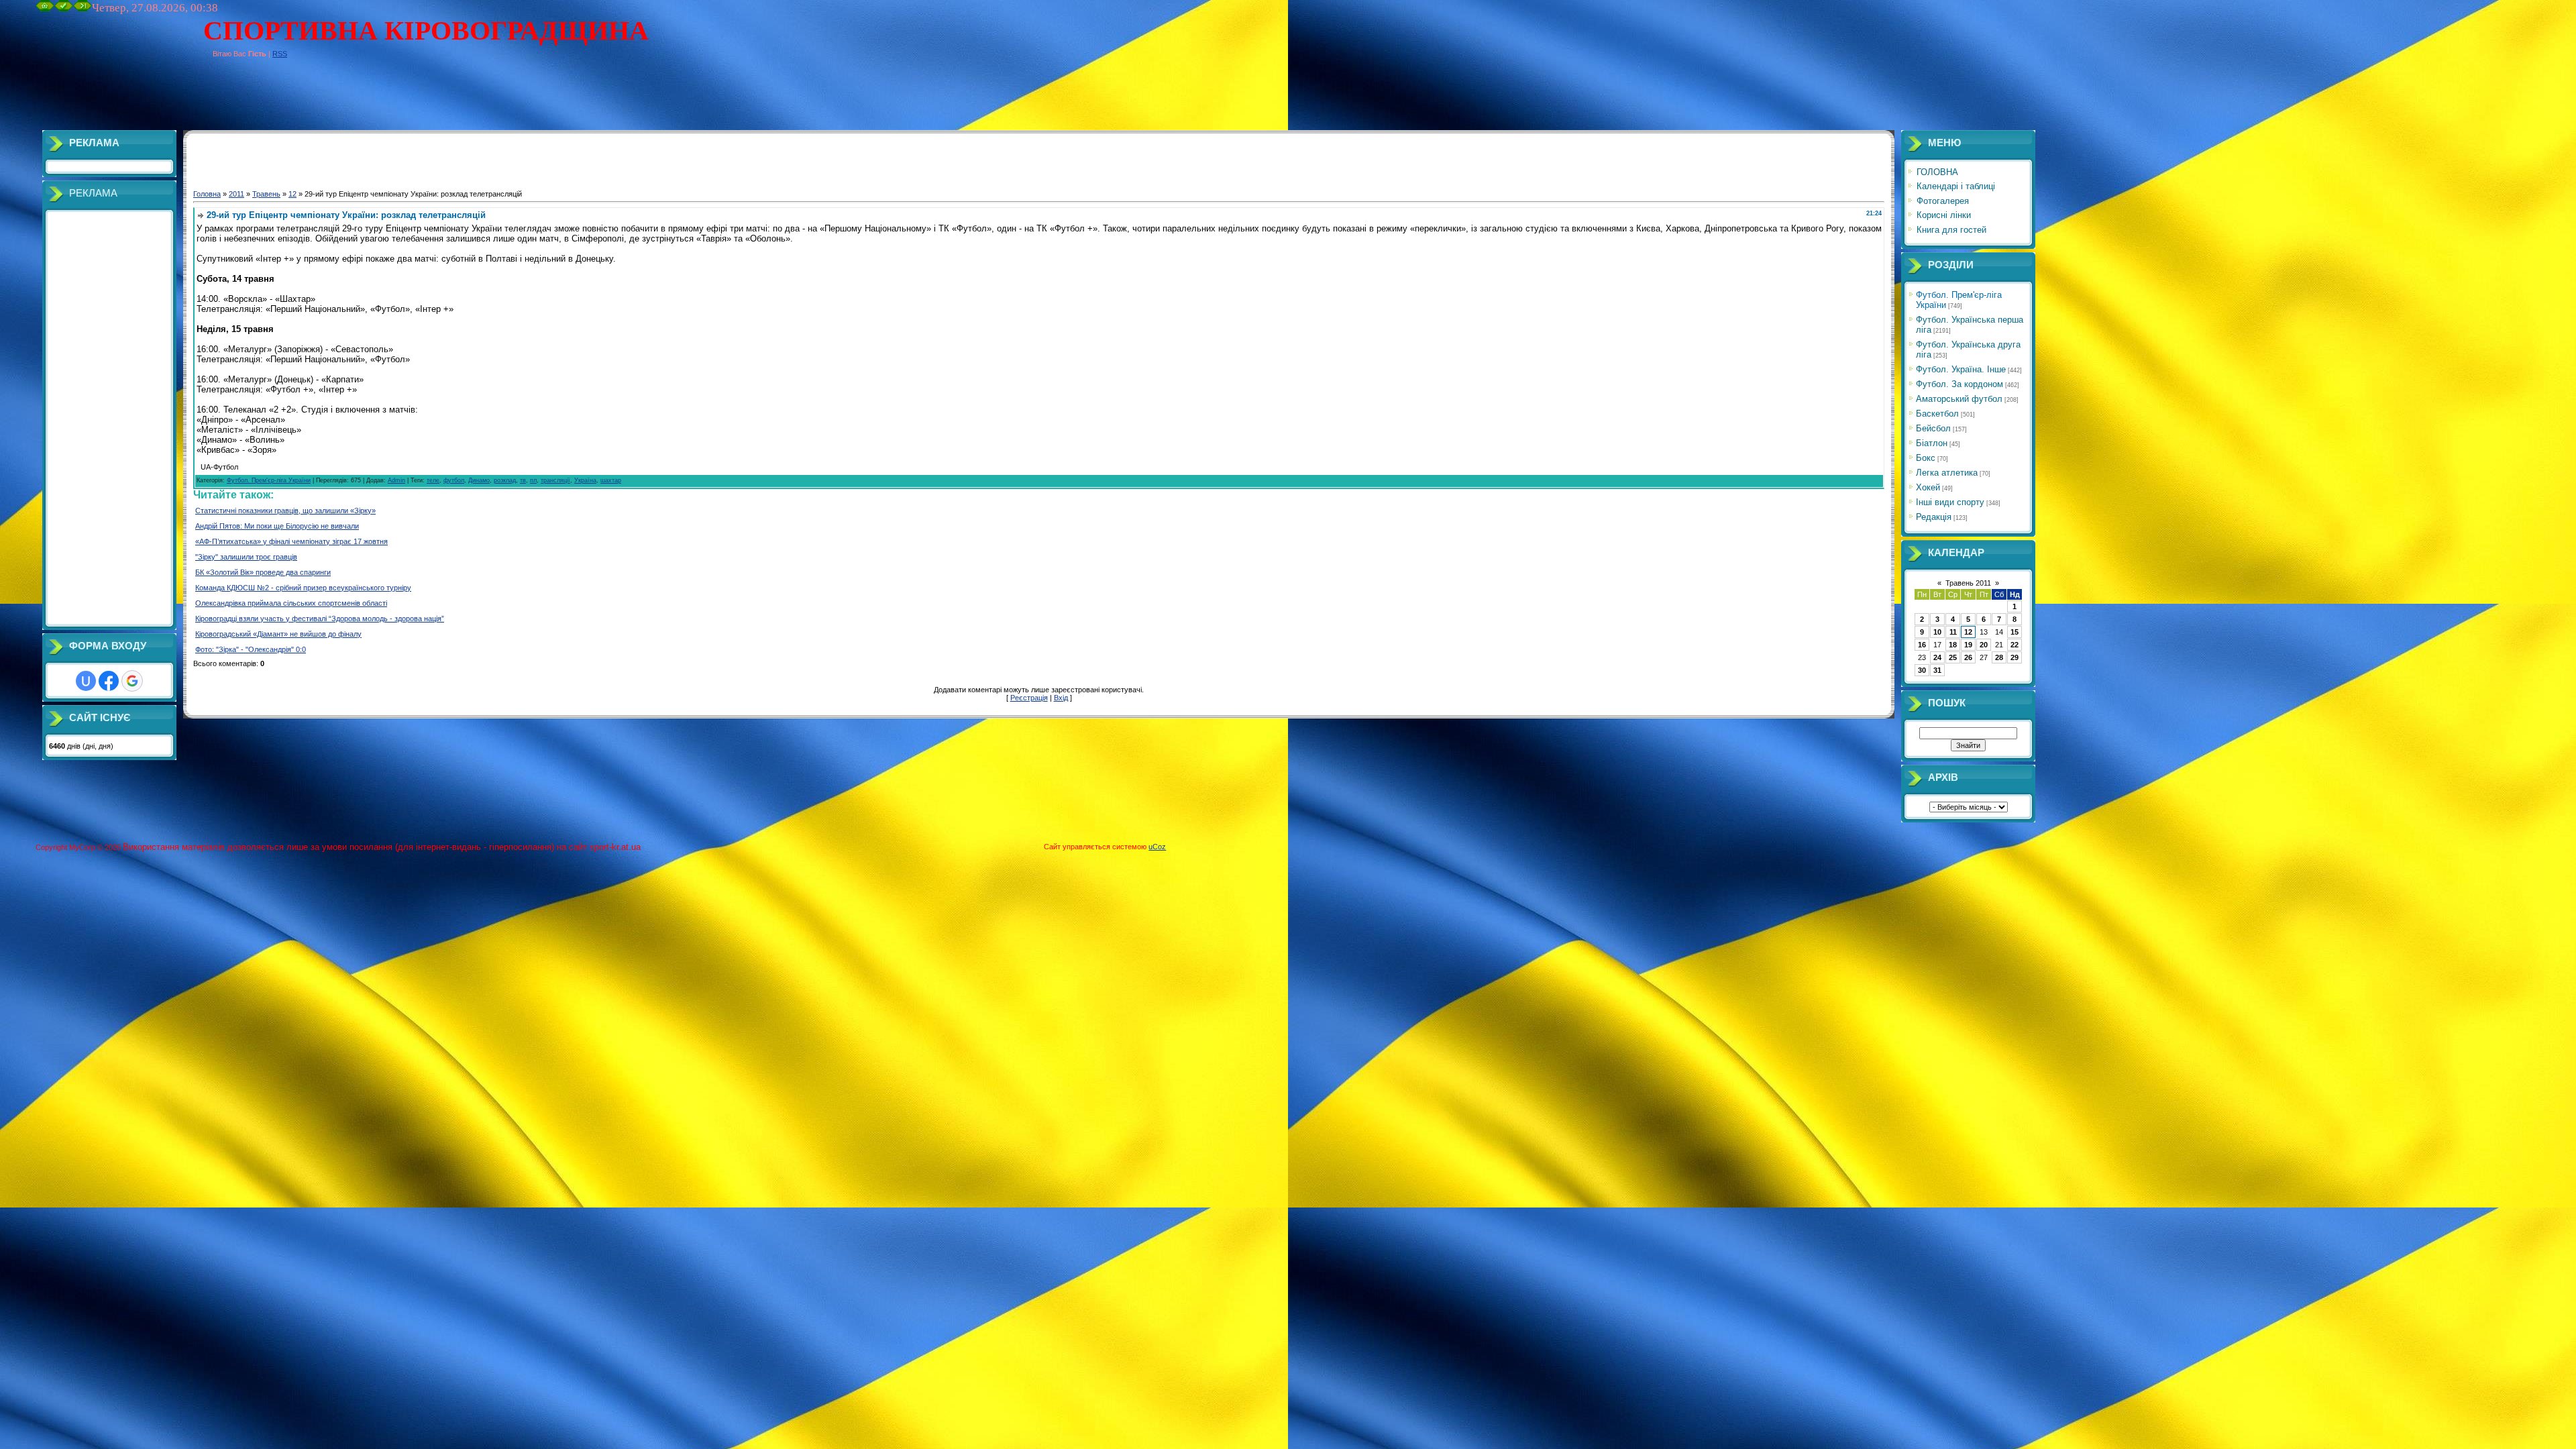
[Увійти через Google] (132, 681)
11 (1953, 632)
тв (523, 480)
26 (1968, 657)
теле (433, 480)
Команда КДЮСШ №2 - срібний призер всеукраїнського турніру (303, 588)
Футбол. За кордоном (1960, 384)
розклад (505, 480)
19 (1968, 645)
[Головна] (45, 9)
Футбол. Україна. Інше (1961, 369)
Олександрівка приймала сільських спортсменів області (291, 603)
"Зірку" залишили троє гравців (246, 557)
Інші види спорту (1950, 502)
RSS (280, 54)
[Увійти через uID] (86, 681)
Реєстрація (1029, 698)
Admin (396, 480)
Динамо (479, 480)
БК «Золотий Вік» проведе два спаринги (263, 572)
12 (292, 194)
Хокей (1928, 487)
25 (1953, 657)
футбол (454, 480)
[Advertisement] (280, 100)
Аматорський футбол (1959, 399)
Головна (207, 194)
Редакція (1934, 517)
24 (1937, 657)
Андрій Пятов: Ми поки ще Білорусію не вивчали (277, 526)
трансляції (555, 480)
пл (533, 480)
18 (1953, 645)
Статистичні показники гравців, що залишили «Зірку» (285, 511)
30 (1922, 670)
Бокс (1926, 458)
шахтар (611, 480)
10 (1937, 632)
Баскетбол (1937, 414)
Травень (266, 194)
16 (1922, 645)
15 (2015, 632)
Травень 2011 (1968, 583)
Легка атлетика (1947, 473)
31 (1937, 670)
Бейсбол (1933, 428)
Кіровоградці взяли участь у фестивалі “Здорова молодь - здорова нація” (320, 619)
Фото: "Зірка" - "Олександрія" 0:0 (251, 649)
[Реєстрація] (64, 9)
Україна (585, 480)
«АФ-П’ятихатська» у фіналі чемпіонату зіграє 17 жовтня (291, 541)
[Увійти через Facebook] (109, 681)
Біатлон (1932, 443)
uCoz (1157, 847)
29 (2015, 657)
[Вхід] (83, 9)
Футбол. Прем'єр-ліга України (269, 480)
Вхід (1061, 698)
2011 (236, 194)
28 (1999, 657)
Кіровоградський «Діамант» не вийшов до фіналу (278, 634)
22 (2015, 645)
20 (1984, 645)
